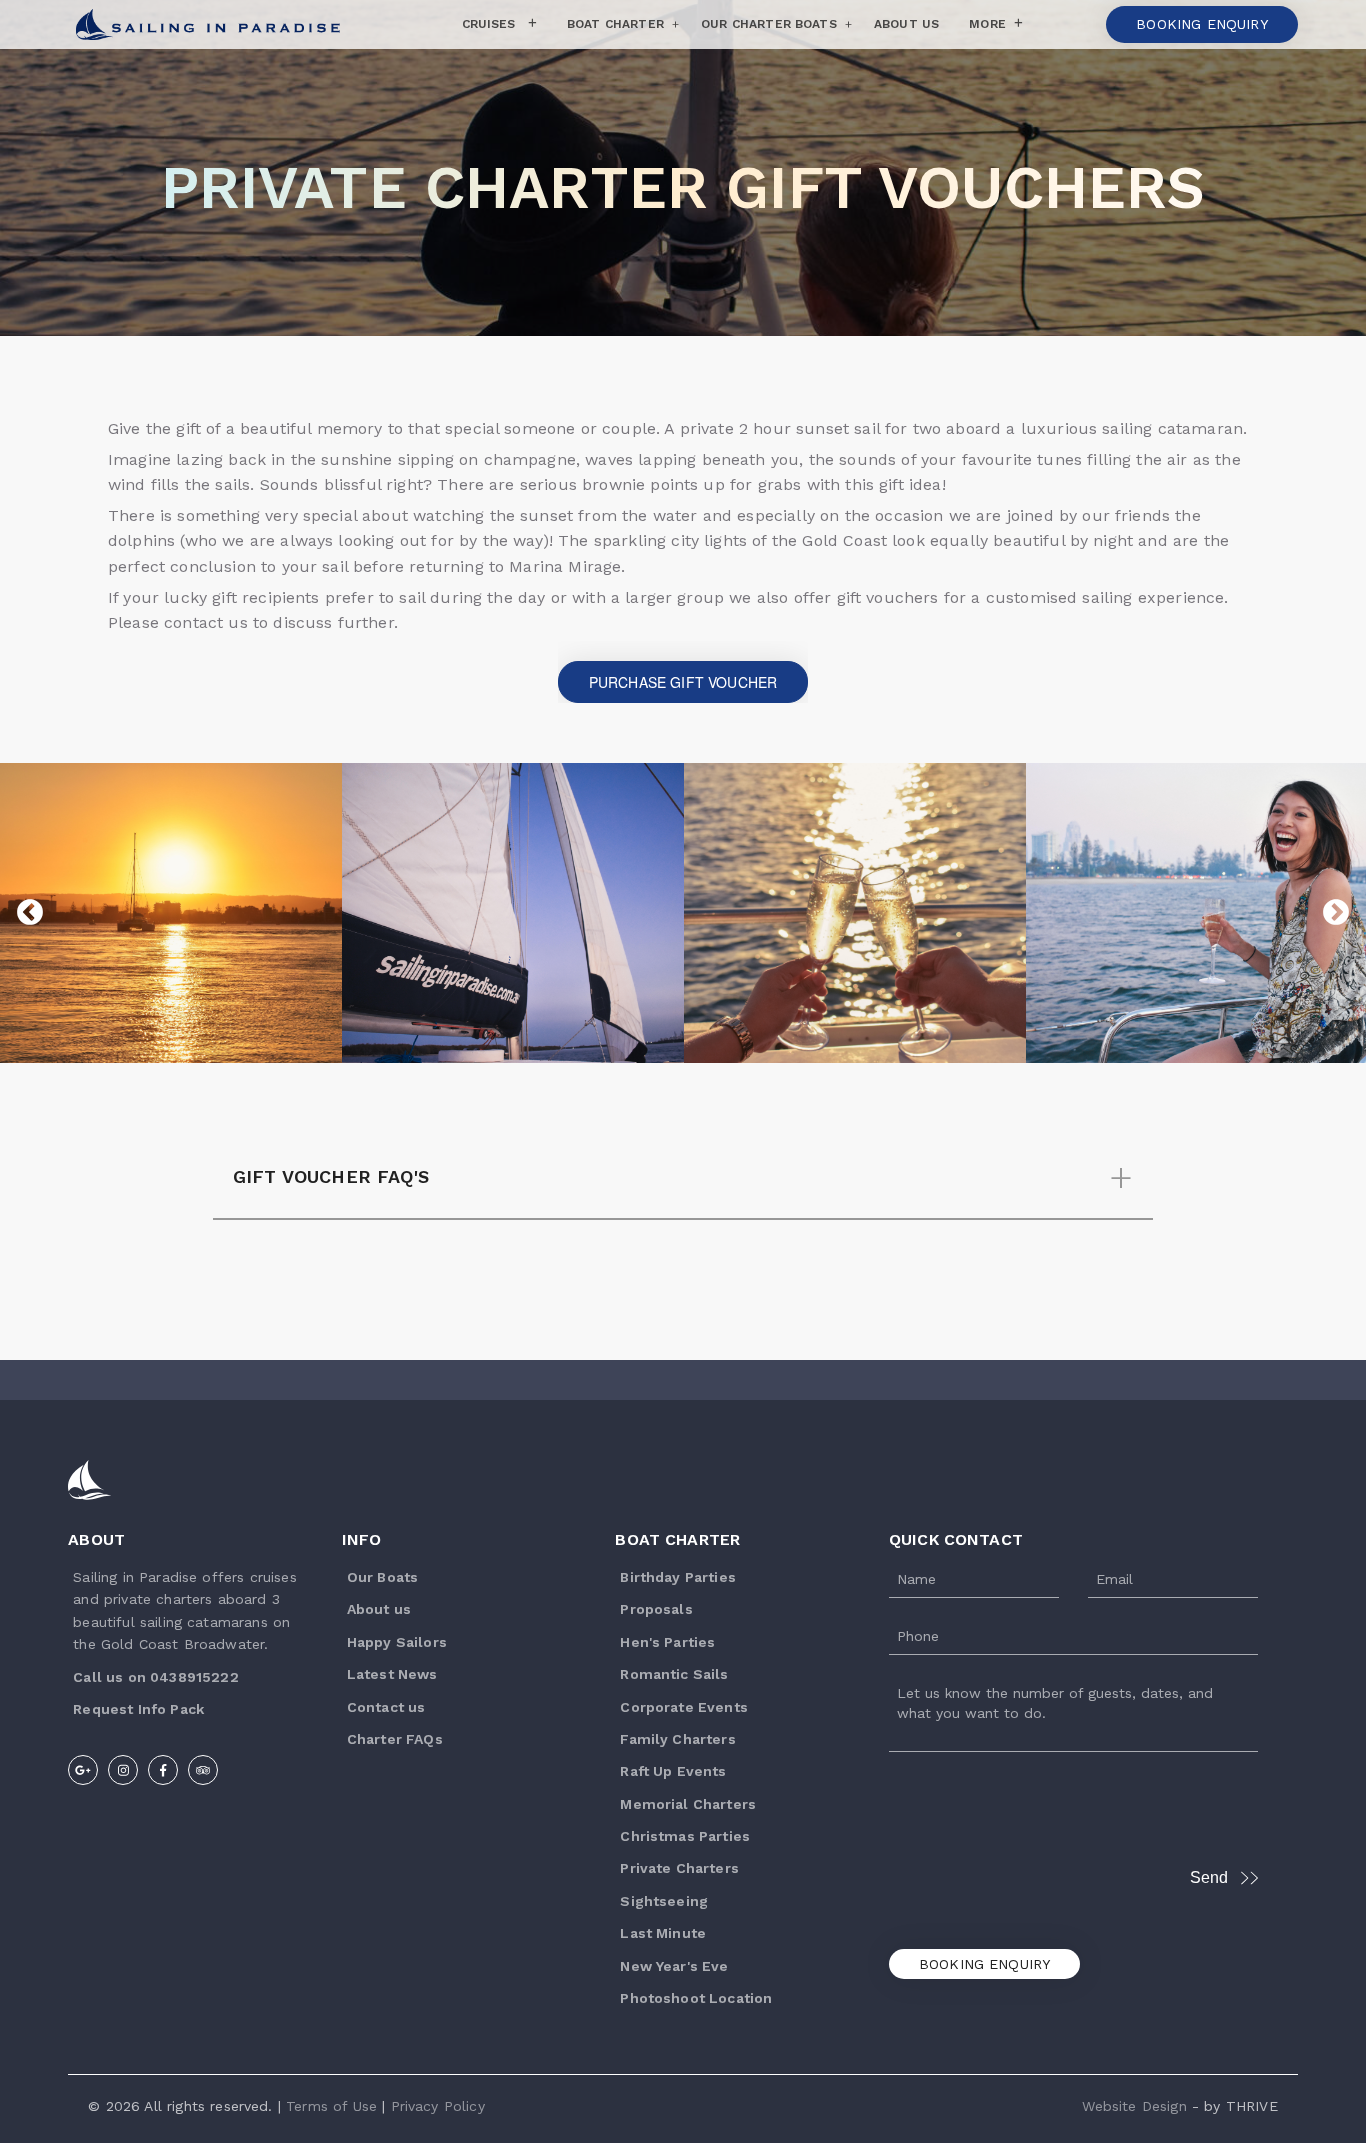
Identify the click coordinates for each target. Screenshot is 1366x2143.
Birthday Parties (678, 1577)
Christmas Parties (685, 1836)
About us (379, 1609)
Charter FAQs (395, 1739)
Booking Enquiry (984, 1964)
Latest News (392, 1674)
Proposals (656, 1609)
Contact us (386, 1707)
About (96, 1539)
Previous (30, 913)
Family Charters (677, 1739)
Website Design (1134, 2106)
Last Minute (663, 1933)
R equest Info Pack (138, 1709)
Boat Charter (615, 24)
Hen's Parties (667, 1642)
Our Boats (382, 1577)
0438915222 (194, 1677)
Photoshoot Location (696, 1998)
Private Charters (679, 1868)
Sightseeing (664, 1901)
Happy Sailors (397, 1642)
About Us (906, 24)
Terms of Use (331, 2106)
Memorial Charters (688, 1804)
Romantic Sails (674, 1674)
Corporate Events (684, 1707)
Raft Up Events (673, 1771)
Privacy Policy (438, 2106)
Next (1336, 913)
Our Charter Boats (769, 24)
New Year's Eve (674, 1966)
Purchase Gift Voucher (683, 682)
